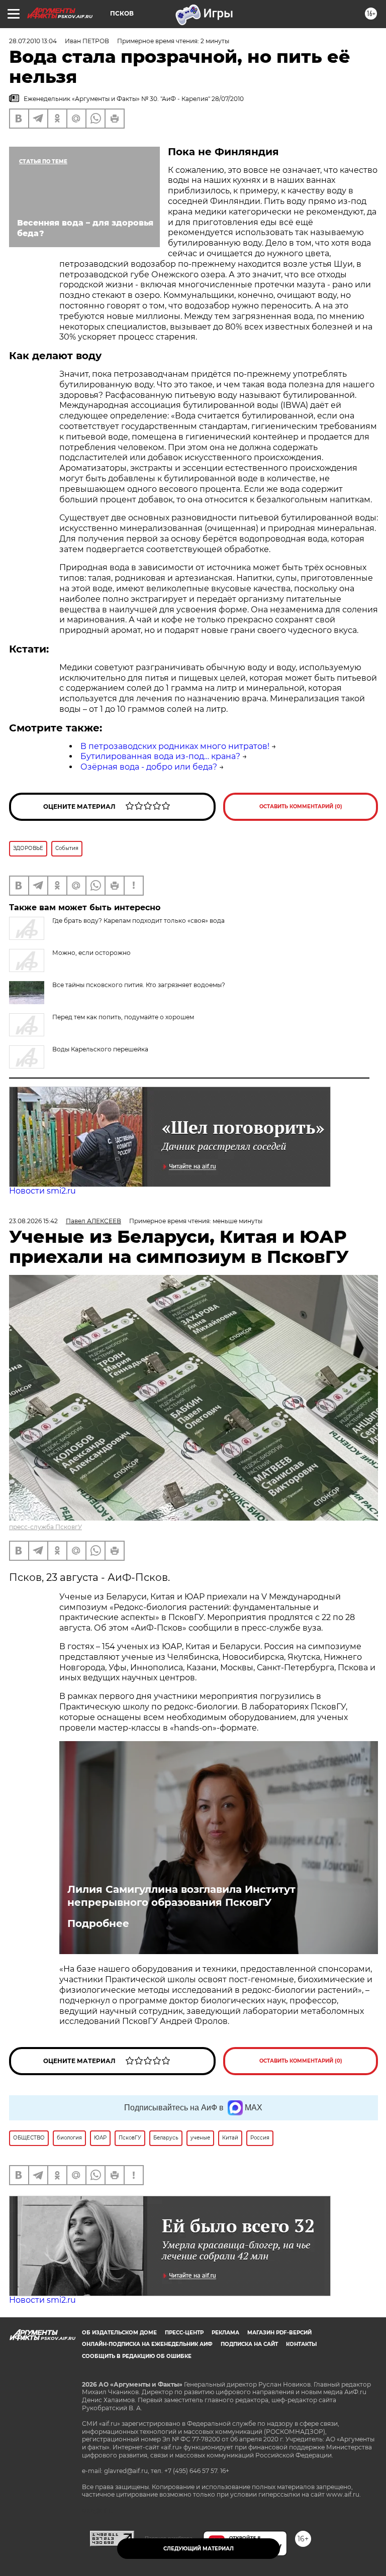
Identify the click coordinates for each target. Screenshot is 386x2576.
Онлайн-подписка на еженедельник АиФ (147, 2344)
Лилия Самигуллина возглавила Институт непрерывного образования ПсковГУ (181, 1896)
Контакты (301, 2344)
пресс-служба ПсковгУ (45, 1527)
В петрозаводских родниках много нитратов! (175, 746)
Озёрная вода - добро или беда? (149, 767)
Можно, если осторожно (91, 953)
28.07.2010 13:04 (33, 41)
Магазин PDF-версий (279, 2333)
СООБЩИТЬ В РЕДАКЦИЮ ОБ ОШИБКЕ (137, 2356)
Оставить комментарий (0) (301, 807)
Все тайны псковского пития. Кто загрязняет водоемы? (139, 985)
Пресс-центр (184, 2333)
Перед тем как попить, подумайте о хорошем (123, 1017)
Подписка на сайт (249, 2344)
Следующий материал (199, 2549)
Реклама (225, 2333)
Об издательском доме (119, 2333)
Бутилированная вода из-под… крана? (160, 756)
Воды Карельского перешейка (100, 1049)
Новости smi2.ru (42, 1191)
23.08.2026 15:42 (33, 1221)
